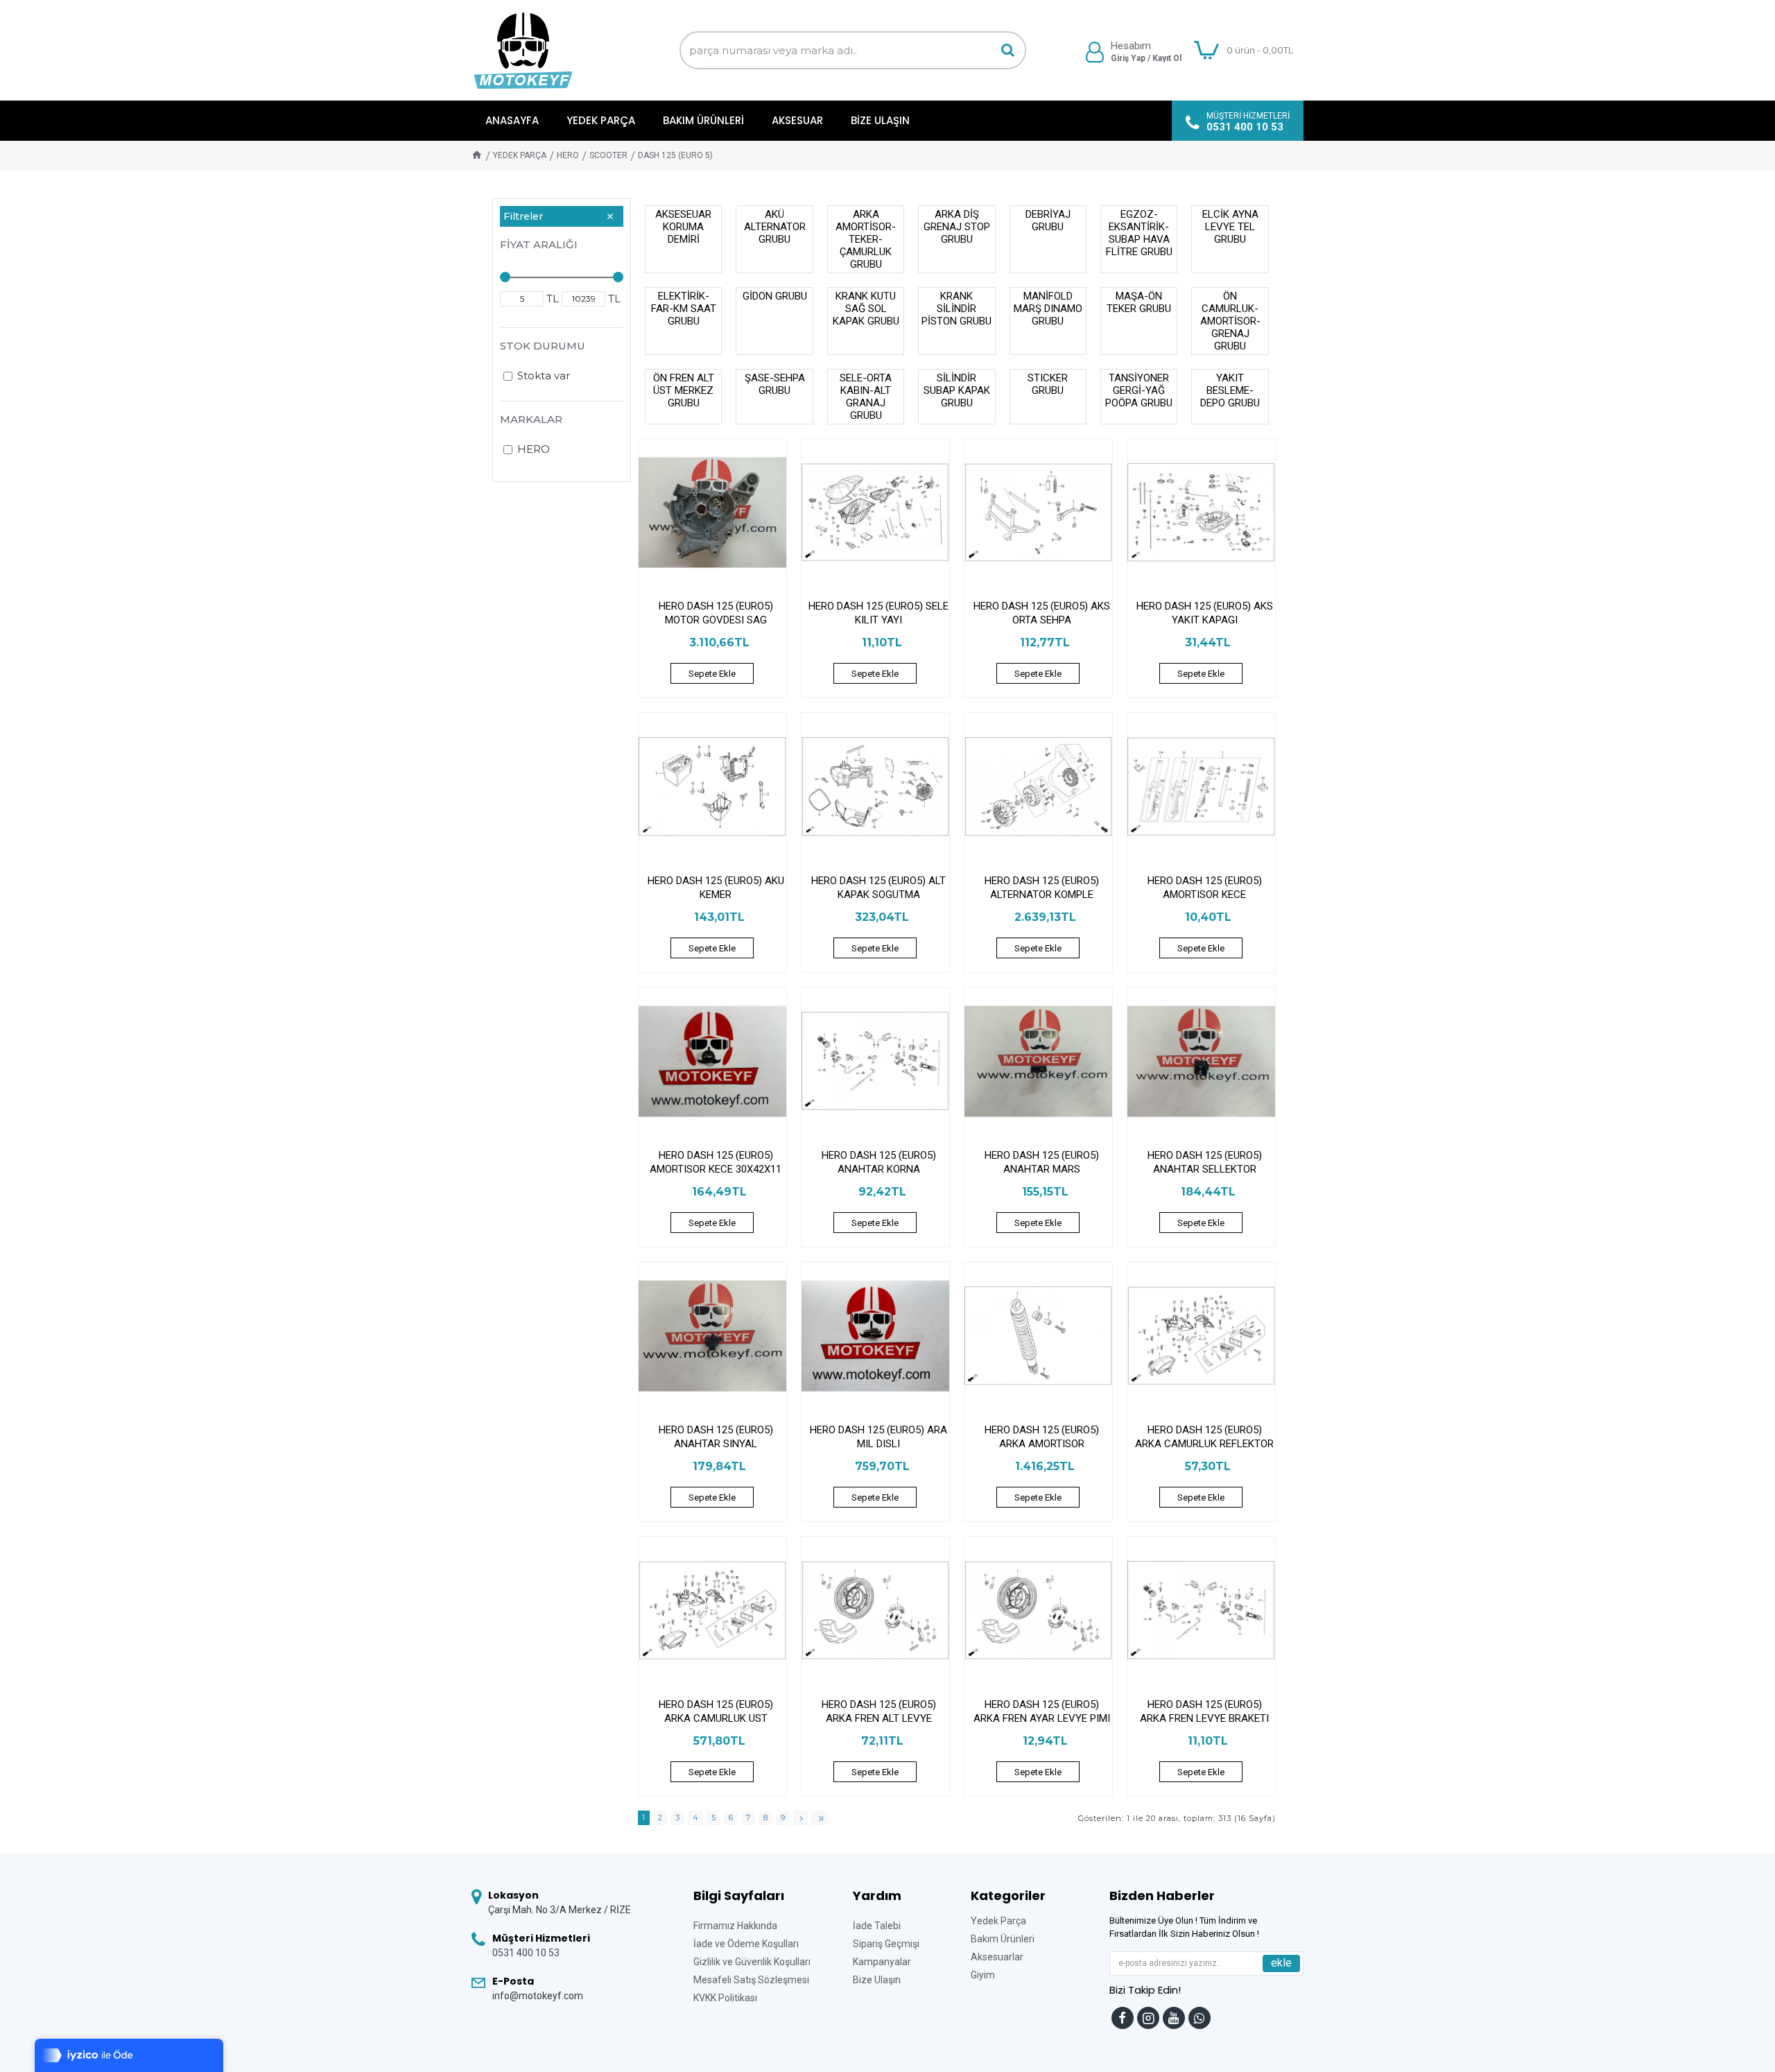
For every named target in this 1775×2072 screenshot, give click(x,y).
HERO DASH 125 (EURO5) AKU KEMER (716, 888)
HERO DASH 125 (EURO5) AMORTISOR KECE (1205, 888)
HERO (568, 155)
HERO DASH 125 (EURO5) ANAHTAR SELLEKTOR (1205, 1162)
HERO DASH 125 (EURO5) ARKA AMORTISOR (1042, 1437)
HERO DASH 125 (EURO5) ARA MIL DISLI (878, 1437)
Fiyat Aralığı (539, 244)
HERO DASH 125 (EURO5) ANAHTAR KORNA (879, 1162)
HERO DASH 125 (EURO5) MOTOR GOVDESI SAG (716, 613)
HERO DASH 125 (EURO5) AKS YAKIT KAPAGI (1205, 613)
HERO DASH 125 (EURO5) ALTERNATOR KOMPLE (1042, 888)
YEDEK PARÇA (520, 155)
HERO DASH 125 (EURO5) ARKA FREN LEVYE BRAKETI (1204, 1711)
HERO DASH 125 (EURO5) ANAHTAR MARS (1042, 1162)
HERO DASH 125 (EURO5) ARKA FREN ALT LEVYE (879, 1711)
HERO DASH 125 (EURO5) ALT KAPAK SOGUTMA (878, 888)
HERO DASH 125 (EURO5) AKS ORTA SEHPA (1042, 613)
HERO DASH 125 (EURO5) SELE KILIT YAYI (878, 613)
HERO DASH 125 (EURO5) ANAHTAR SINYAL (716, 1437)
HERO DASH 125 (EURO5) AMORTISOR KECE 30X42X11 (716, 1162)
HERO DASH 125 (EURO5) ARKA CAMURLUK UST (716, 1711)
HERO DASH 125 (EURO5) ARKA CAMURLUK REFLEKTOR (1204, 1437)
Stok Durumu (543, 346)
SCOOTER (608, 155)
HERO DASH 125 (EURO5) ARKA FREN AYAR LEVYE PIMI (1042, 1711)
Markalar (531, 419)
